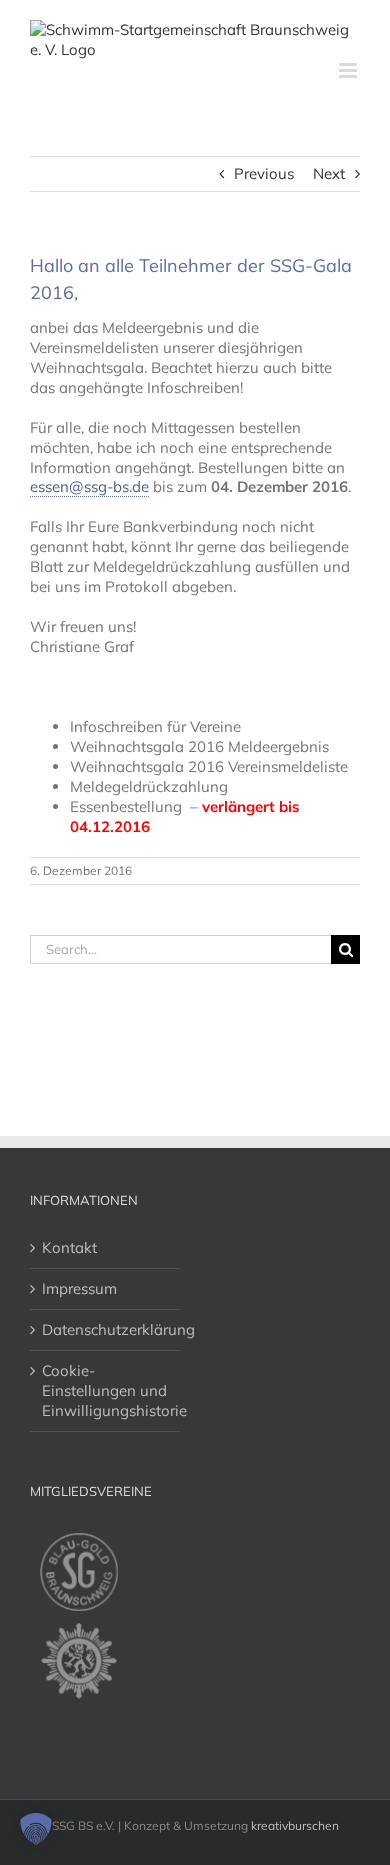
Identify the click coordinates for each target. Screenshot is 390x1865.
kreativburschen (295, 1825)
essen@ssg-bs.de (89, 486)
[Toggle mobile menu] (349, 70)
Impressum (79, 1288)
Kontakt (69, 1247)
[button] (36, 1829)
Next (329, 173)
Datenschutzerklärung (106, 1329)
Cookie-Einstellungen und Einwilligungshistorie (106, 1390)
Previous (264, 173)
